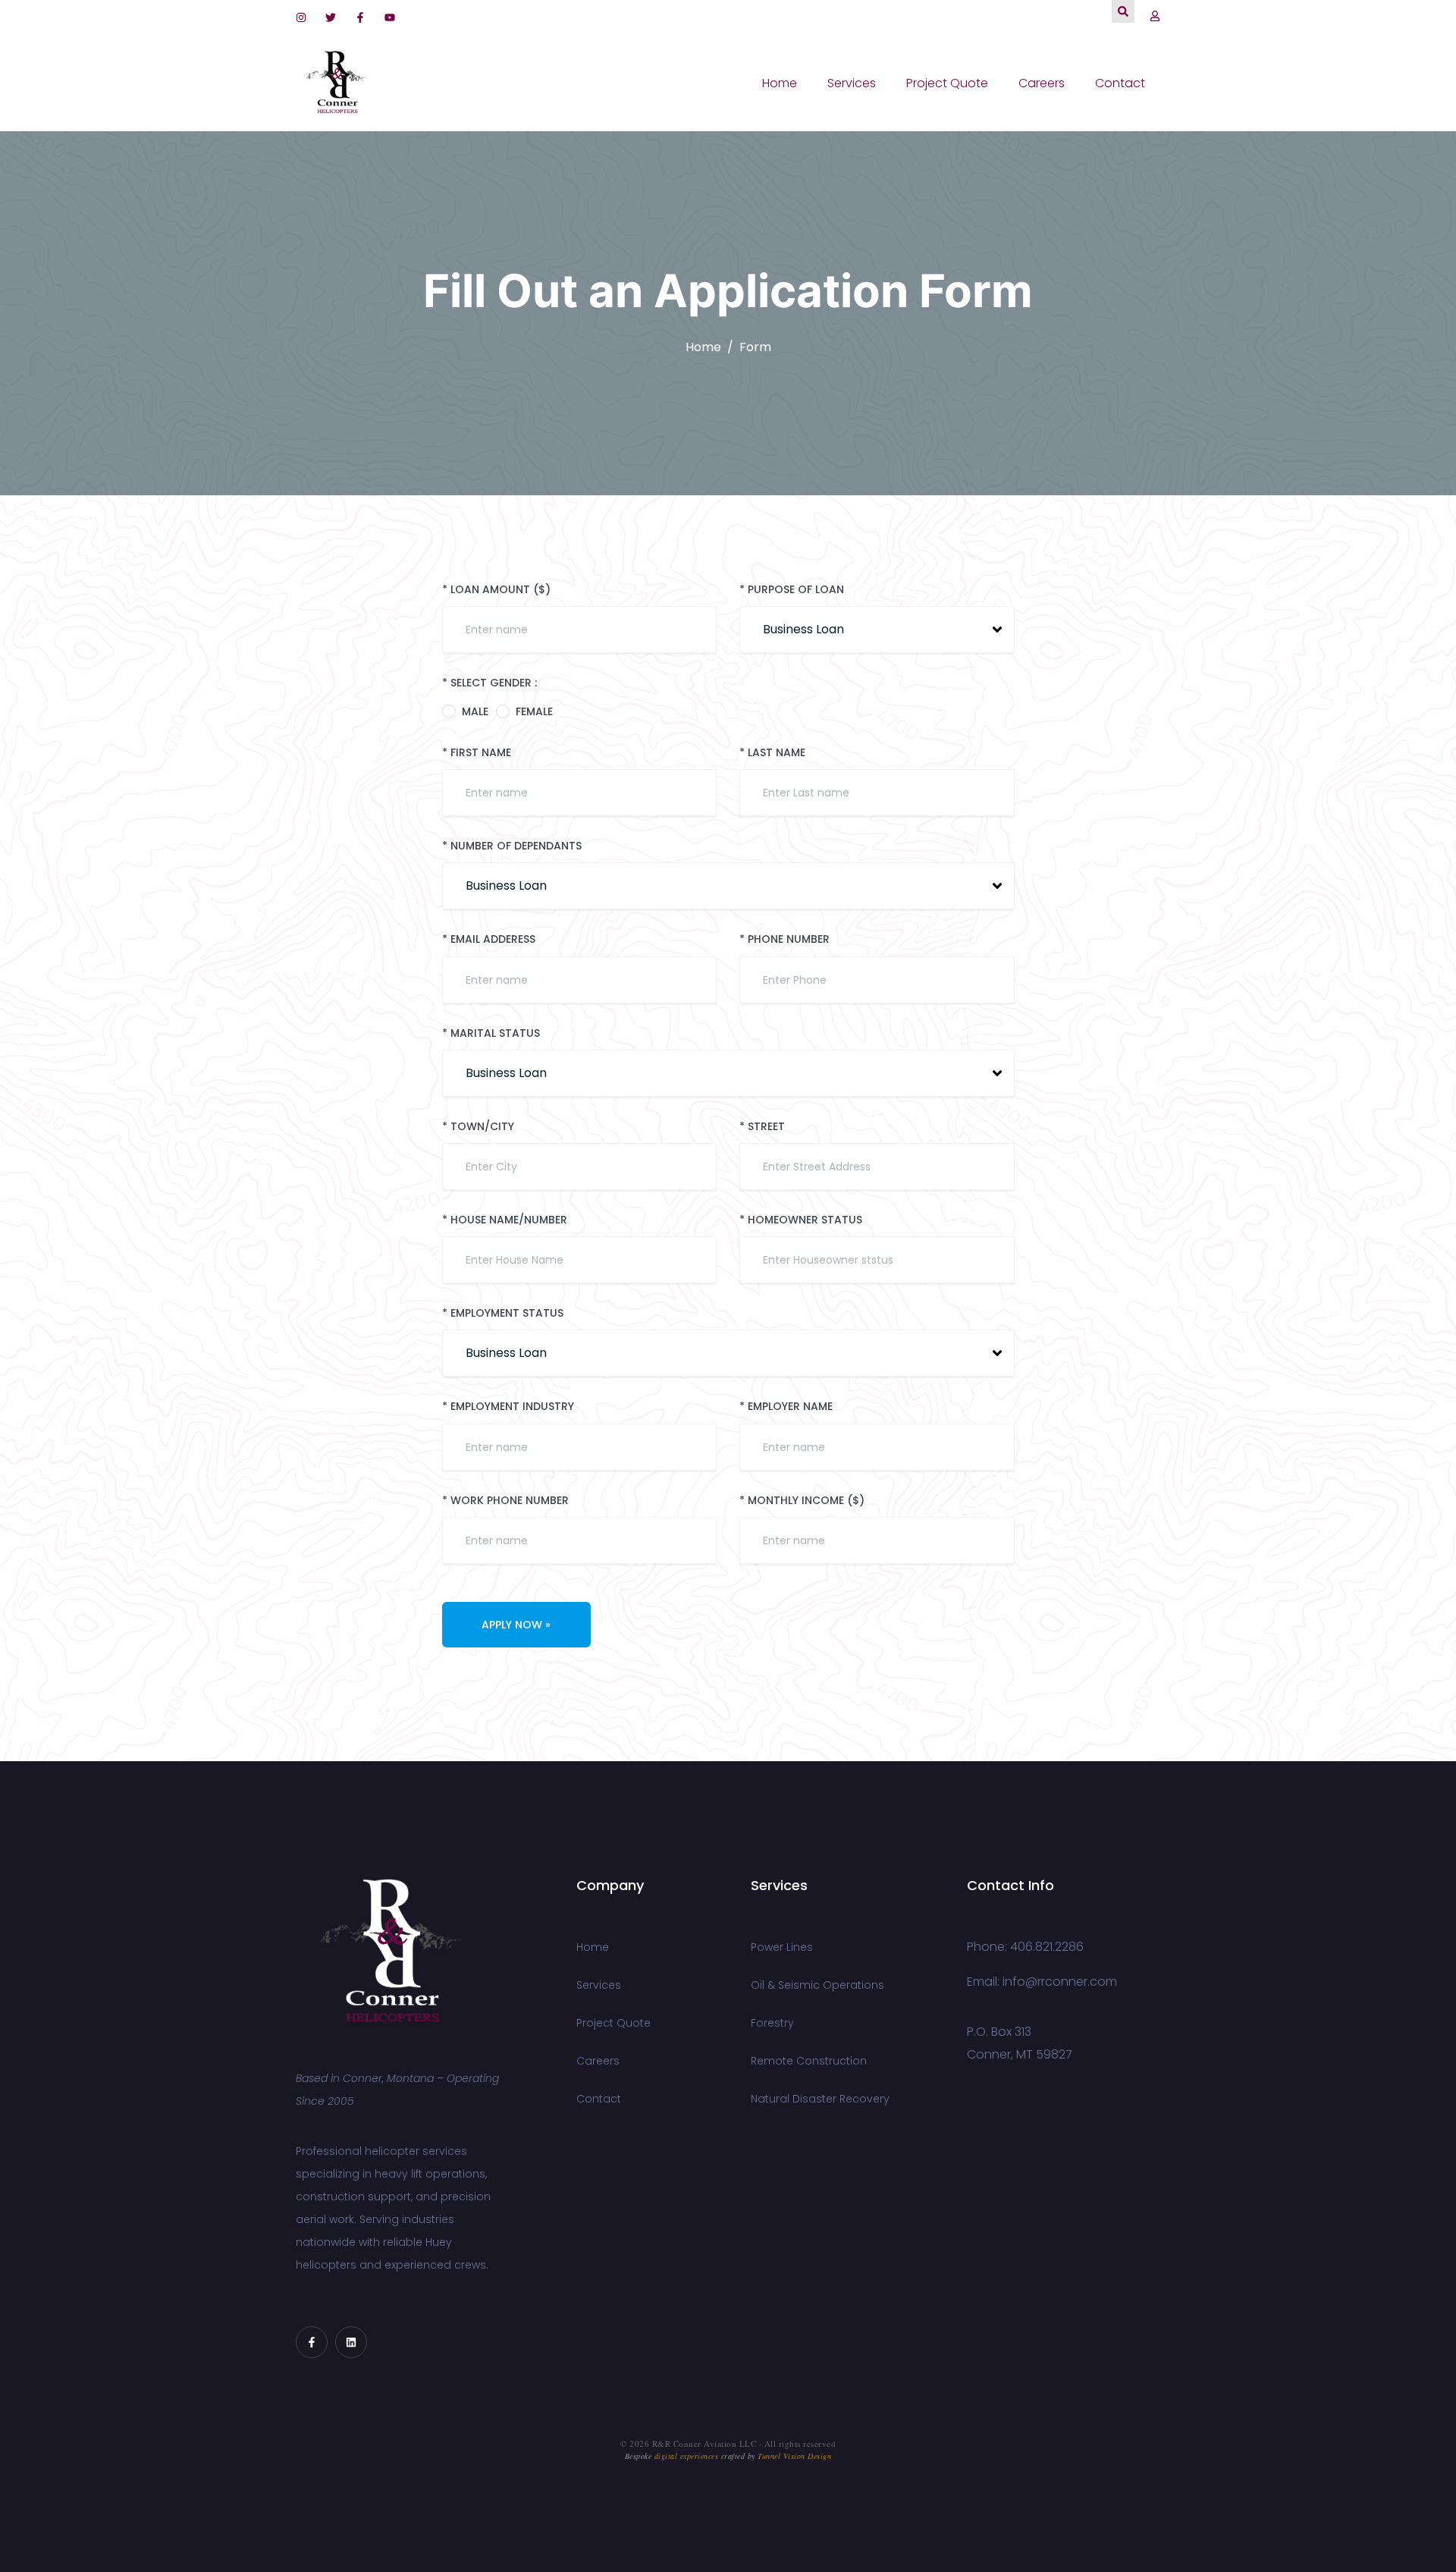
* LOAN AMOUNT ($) (496, 590)
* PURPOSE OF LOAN (792, 590)
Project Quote (947, 83)
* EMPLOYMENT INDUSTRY (508, 1407)
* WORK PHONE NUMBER (505, 1501)
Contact (1120, 83)
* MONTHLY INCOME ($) (802, 1501)
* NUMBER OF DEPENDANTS (512, 846)
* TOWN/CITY (478, 1127)
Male (475, 711)
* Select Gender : (490, 683)
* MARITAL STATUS (491, 1033)
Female (534, 711)
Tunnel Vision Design (794, 2456)
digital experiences (687, 2456)
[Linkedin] (351, 2342)
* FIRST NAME (477, 753)
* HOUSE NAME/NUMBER (505, 1220)
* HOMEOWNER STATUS (801, 1220)
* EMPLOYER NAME (786, 1407)
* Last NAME (772, 753)
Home (780, 83)
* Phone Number (784, 939)
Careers (1042, 83)
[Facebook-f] (312, 2342)
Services (852, 83)
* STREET (762, 1127)
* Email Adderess (489, 939)
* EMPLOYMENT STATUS (503, 1313)
